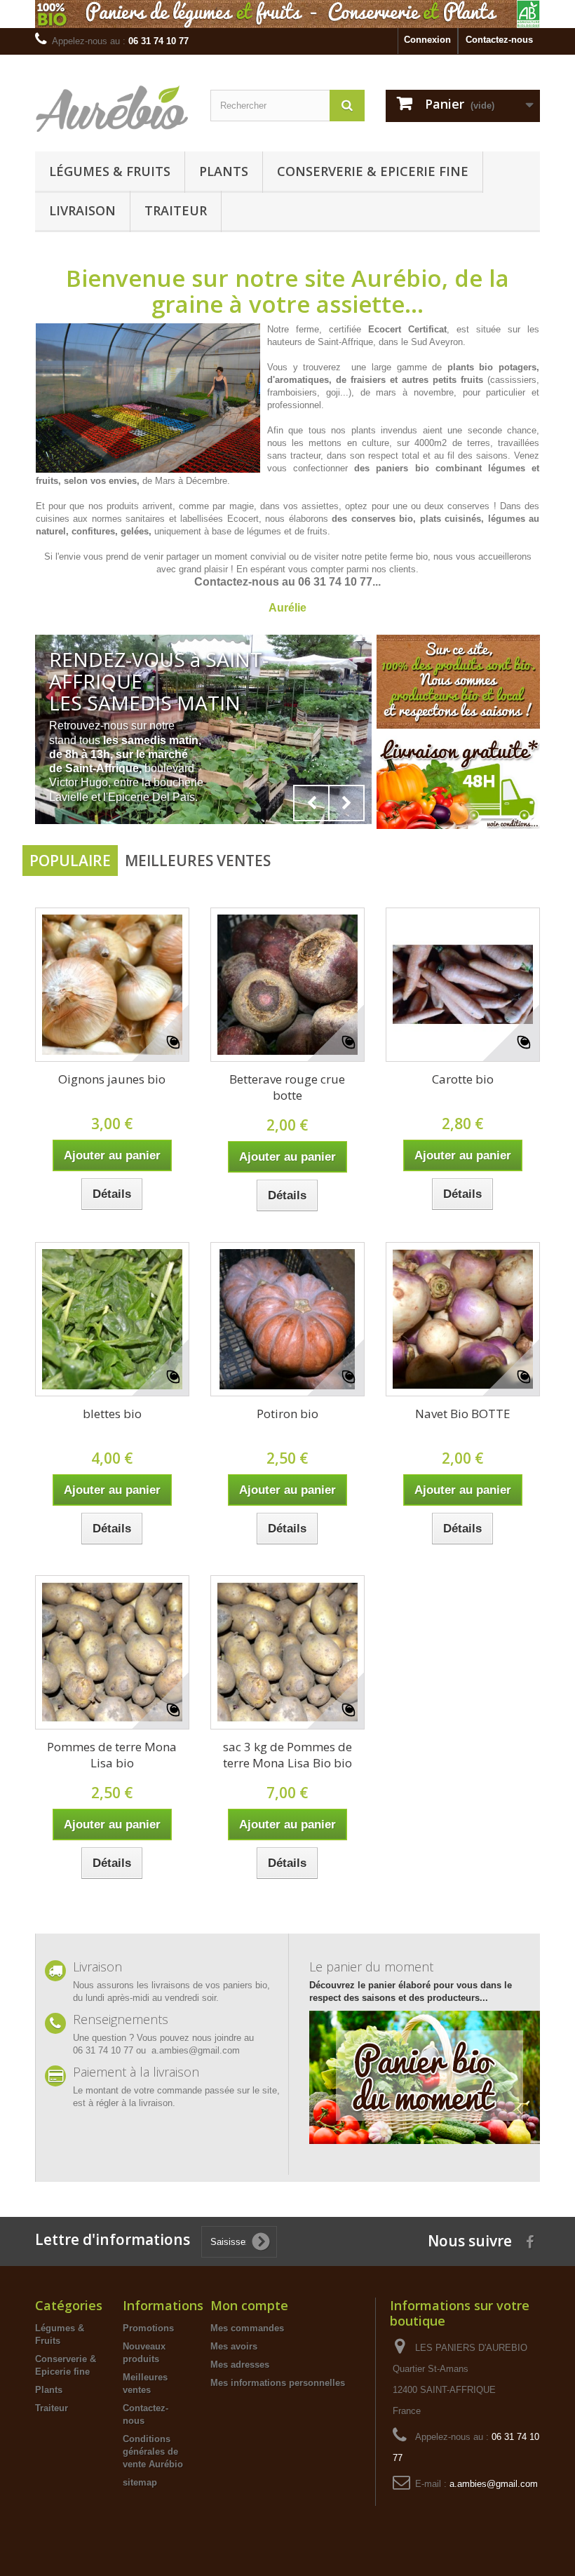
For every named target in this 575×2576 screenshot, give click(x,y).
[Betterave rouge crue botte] (287, 985)
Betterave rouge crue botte (287, 1087)
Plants (224, 171)
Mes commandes (247, 2328)
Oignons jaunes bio (112, 1079)
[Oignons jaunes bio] (112, 985)
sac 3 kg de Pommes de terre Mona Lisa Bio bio (287, 1755)
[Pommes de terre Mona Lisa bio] (112, 1652)
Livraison (82, 210)
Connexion (427, 40)
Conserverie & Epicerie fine (373, 171)
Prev (311, 803)
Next (346, 803)
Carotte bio (463, 1079)
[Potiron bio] (287, 1319)
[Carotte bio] (463, 985)
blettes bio (112, 1414)
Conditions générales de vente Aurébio (153, 2452)
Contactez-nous (499, 40)
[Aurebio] (112, 108)
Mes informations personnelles (278, 2383)
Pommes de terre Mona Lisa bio (112, 1755)
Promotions (148, 2328)
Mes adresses (240, 2365)
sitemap (140, 2482)
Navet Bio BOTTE (463, 1414)
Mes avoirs (234, 2346)
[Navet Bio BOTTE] (463, 1319)
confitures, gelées (110, 531)
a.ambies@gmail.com (494, 2484)
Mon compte (249, 2305)
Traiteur (176, 210)
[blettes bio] (112, 1319)
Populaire (70, 861)
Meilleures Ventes (198, 861)
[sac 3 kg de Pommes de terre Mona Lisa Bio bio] (287, 1652)
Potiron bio (287, 1414)
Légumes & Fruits (110, 171)
